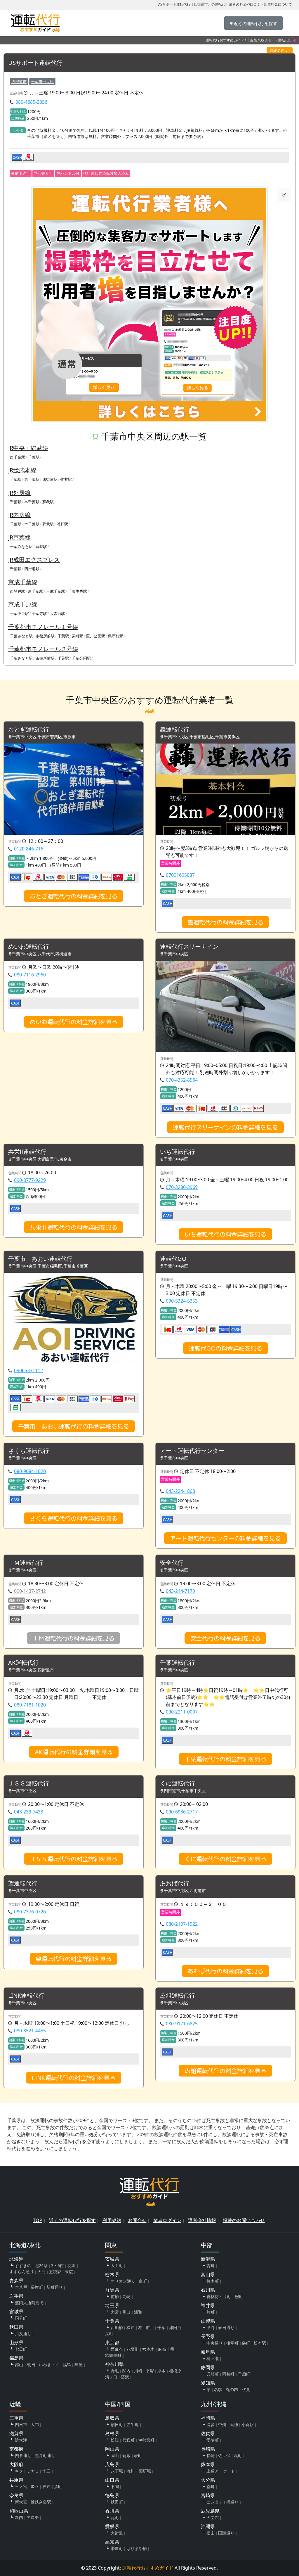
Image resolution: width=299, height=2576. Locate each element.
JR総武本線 (22, 470)
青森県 (16, 2281)
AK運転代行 (24, 1663)
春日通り (226, 2327)
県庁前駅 (116, 636)
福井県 (208, 2305)
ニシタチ (215, 2502)
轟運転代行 (175, 730)
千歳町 (244, 2374)
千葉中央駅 (78, 591)
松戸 (131, 2327)
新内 (19, 2517)
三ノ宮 (21, 2486)
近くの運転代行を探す (72, 2220)
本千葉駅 (32, 502)
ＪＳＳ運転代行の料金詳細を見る (74, 1859)
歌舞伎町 (113, 2355)
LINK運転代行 (26, 1996)
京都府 (16, 2449)
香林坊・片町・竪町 (225, 2296)
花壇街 (133, 2349)
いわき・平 (49, 2365)
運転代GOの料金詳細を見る (226, 1348)
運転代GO (173, 1259)
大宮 (115, 2312)
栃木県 (112, 2274)
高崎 (126, 2296)
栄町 (109, 2334)
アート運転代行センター (192, 1451)
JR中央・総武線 (28, 448)
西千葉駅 (18, 457)
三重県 (16, 2418)
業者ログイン (167, 2220)
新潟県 (208, 2259)
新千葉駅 (36, 591)
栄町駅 (78, 636)
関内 (126, 2371)
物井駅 (66, 479)
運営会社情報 (202, 2220)
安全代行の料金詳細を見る (225, 1638)
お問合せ (137, 2220)
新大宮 (21, 2502)
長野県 (208, 2336)
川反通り (23, 2334)
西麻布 (117, 2349)
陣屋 (79, 2365)
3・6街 (58, 2265)
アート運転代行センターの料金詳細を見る (225, 1538)
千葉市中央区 (42, 82)
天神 (234, 2424)
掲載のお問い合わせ (244, 2220)
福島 (67, 2365)
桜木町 (213, 2281)
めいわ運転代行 (29, 947)
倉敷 (126, 2455)
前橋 (115, 2296)
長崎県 (208, 2449)
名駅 (218, 2389)
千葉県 (252, 40)
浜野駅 (62, 524)
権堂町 (232, 2343)
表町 (138, 2455)
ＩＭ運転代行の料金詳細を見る (74, 1638)
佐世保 (224, 2455)
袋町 (246, 2343)
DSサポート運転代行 (35, 63)
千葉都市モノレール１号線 (43, 627)
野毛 (115, 2371)
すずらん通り (22, 2272)
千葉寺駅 (39, 613)
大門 (41, 2272)
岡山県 (112, 2449)
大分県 (208, 2480)
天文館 (213, 2517)
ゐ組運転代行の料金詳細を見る (225, 2071)
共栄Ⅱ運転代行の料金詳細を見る (74, 1227)
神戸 (46, 2486)
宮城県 (16, 2312)
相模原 (175, 2371)
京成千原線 (23, 604)
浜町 (238, 2455)
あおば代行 (175, 1883)
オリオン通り (123, 2281)
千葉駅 (34, 457)
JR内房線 (19, 515)
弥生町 (133, 2424)
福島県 (16, 2358)
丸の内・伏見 (238, 2389)
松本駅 (260, 2343)
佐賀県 (208, 2433)
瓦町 (115, 2517)
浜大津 (21, 2440)
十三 (46, 2471)
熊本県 (208, 2464)
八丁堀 (117, 2471)
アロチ (33, 2517)
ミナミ (33, 2471)
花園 (72, 2265)
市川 (150, 2327)
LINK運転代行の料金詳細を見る (74, 2078)
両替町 (228, 2374)
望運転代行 (23, 1883)
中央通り (215, 2343)
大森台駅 (58, 613)
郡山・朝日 (25, 2365)
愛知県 (208, 2383)
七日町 (21, 2349)
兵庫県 (16, 2480)
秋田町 (117, 2502)
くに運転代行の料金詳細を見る (225, 1859)
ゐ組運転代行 (178, 1996)
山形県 (16, 2342)
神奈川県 (114, 2364)
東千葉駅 (32, 479)
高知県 (112, 2542)
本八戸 (21, 2287)
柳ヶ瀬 (213, 2358)
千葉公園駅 (81, 658)
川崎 (138, 2371)
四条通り (23, 2455)
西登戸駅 (18, 591)
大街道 (117, 2533)
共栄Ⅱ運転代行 (27, 1152)
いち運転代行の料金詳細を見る (225, 1234)
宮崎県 (208, 2495)
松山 (211, 2533)
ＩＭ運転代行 (26, 1563)
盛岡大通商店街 (29, 2303)
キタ (19, 2471)
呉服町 (213, 2374)
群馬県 (112, 2290)
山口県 (112, 2480)
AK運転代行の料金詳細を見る (74, 1752)
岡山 (115, 2455)
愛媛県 (112, 2526)
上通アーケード (221, 2471)
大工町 (117, 2265)
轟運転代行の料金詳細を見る (225, 922)
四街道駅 (50, 479)
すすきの (23, 2265)
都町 (211, 2486)
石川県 (208, 2290)
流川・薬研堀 (139, 2471)
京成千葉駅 (56, 591)
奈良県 (16, 2495)
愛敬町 (213, 2440)
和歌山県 (19, 2511)
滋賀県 (16, 2433)
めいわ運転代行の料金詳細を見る (74, 1022)
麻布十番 (166, 2349)
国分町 (21, 2318)
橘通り (232, 2502)
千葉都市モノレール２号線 (43, 649)
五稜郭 (55, 2272)
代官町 (128, 2440)
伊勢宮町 (146, 2440)
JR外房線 (19, 493)
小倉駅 (248, 2424)
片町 (211, 2312)
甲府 (211, 2327)
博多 (211, 2424)
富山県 (208, 2274)
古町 (211, 2265)
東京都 (112, 2342)
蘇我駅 (48, 502)
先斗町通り (45, 2455)
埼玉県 (112, 2305)
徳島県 (112, 2495)
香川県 (112, 2511)
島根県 (112, 2433)
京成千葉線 (23, 582)
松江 (115, 2440)
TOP (38, 2220)
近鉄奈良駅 (41, 2502)
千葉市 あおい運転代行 (40, 1259)
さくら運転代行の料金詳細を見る (74, 1518)
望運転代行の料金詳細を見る (74, 1959)
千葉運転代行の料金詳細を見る (225, 1759)
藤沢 (125, 2377)
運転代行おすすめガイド (225, 40)
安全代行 (172, 1563)
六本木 (148, 2349)
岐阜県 (208, 2352)
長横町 (37, 2287)
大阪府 (16, 2464)
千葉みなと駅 (21, 547)
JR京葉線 (19, 537)
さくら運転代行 (29, 1451)
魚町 (58, 2486)
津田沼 (175, 2327)
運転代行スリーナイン (189, 947)
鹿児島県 (210, 2511)
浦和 (138, 2312)
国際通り (226, 2533)
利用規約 (112, 2220)
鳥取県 (112, 2418)
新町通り (55, 2287)
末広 (69, 2272)
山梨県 (208, 2321)
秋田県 (16, 2327)
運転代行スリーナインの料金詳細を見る (225, 1127)
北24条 (41, 2265)
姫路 (35, 2486)
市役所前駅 (45, 636)
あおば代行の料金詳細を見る (225, 1971)
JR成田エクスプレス (34, 560)
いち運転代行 (178, 1152)
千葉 (161, 2327)
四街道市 (19, 82)
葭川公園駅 (96, 636)
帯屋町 (117, 2548)
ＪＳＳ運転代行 (29, 1784)
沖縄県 (208, 2526)
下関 (115, 2486)
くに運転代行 (178, 1784)
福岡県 (208, 2418)
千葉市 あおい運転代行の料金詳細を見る (74, 1426)
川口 (126, 2312)
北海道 (16, 2259)
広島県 (112, 2464)
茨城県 (112, 2259)
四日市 (21, 2424)
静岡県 (208, 2367)
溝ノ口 (111, 2377)
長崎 (211, 2455)
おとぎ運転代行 (29, 730)
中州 (222, 2424)
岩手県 (16, 2296)
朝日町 (117, 2424)
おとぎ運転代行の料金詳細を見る (74, 896)
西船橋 (117, 2327)
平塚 (150, 2371)
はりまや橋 (137, 2548)
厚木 (161, 2371)
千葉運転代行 (178, 1663)
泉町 (143, 2281)
